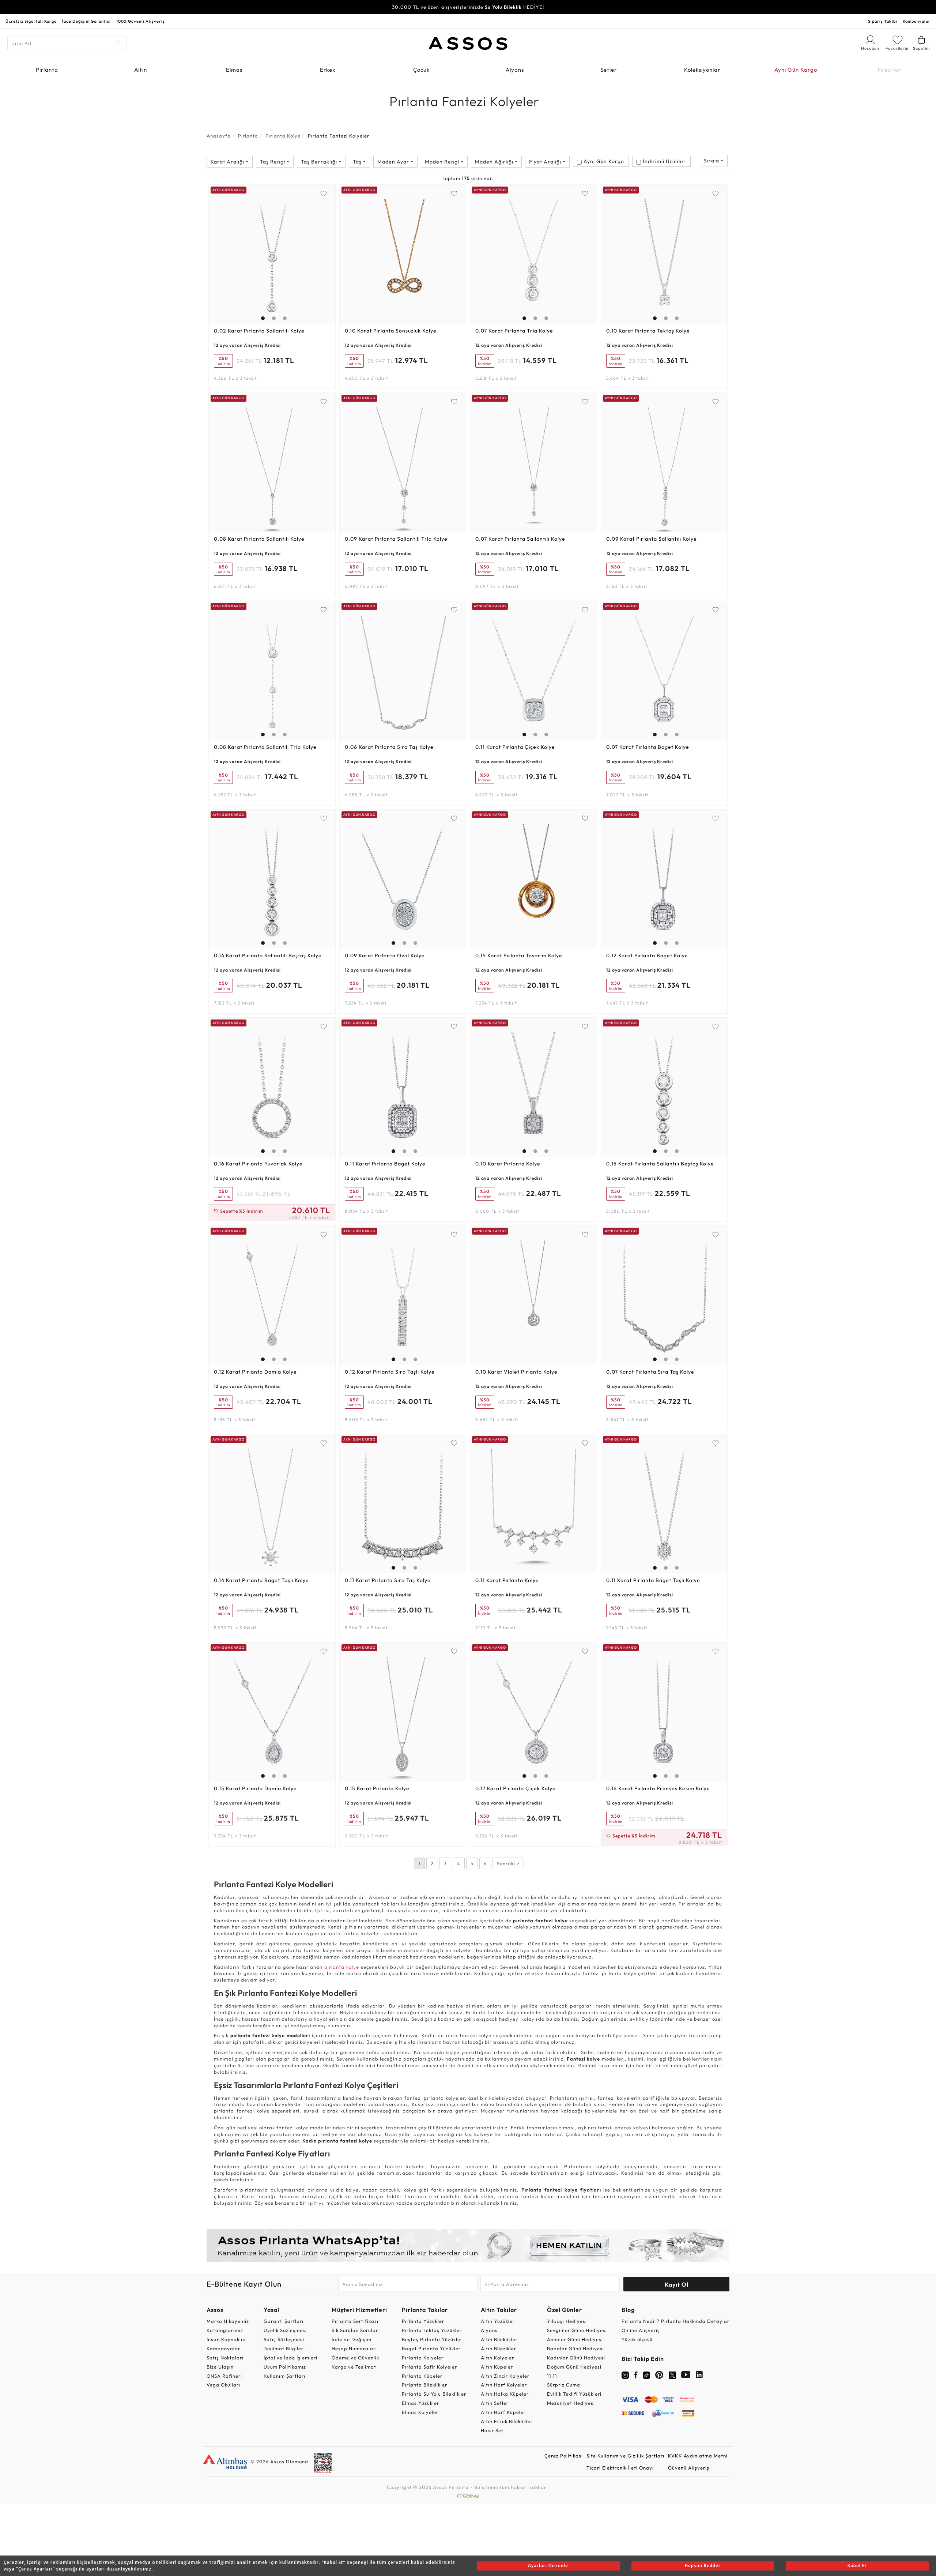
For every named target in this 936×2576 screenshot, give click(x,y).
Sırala (712, 161)
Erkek (328, 70)
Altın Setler (495, 2403)
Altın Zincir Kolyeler (505, 2376)
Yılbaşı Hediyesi (567, 2321)
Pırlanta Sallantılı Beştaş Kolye (268, 955)
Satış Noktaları (225, 2358)
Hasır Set (492, 2430)
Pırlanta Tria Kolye (514, 331)
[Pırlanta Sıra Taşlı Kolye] (403, 1295)
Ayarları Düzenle (548, 2566)
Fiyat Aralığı (546, 162)
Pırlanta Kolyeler (423, 2358)
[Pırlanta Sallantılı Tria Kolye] (403, 462)
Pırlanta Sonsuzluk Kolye (391, 331)
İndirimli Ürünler (664, 161)
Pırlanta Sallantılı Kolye (259, 331)
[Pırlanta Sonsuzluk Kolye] (403, 254)
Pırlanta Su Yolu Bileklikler (434, 2394)
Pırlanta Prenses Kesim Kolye (658, 1788)
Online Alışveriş (641, 2330)
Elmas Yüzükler (420, 2403)
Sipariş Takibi (883, 21)
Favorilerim (898, 48)
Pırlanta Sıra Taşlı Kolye (390, 1372)
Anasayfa (219, 136)
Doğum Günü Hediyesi (574, 2367)
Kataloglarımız (225, 2330)
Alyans (515, 70)
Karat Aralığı (228, 162)
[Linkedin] (699, 2376)
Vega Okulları (223, 2385)
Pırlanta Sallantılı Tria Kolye (396, 539)
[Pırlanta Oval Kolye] (403, 879)
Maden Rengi (443, 162)
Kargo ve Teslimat (354, 2367)
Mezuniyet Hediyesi (571, 2403)
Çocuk (421, 70)
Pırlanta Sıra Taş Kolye (389, 747)
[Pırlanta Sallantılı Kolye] (272, 254)
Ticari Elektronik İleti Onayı (620, 2468)
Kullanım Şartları (284, 2376)
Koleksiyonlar (702, 70)
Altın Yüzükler (498, 2321)
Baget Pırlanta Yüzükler (431, 2348)
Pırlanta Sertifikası (355, 2321)
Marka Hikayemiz (228, 2321)
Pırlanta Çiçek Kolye (515, 747)
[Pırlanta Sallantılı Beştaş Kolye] (272, 879)
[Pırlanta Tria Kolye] (533, 254)
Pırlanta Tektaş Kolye (648, 331)
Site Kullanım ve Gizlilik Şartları (625, 2456)
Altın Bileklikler (499, 2339)
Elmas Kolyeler (420, 2412)
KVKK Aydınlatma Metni (698, 2456)
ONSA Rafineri (224, 2376)
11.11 (552, 2376)
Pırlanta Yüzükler (423, 2321)
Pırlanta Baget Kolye (648, 747)
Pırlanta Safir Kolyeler (429, 2367)
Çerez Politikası (564, 2456)
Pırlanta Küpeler (422, 2376)
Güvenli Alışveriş (689, 2468)
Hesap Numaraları (354, 2348)
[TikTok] (646, 2374)
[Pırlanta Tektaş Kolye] (664, 254)
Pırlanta (47, 70)
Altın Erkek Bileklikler (507, 2421)
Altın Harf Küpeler (503, 2412)
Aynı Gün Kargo (796, 70)
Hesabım (870, 49)
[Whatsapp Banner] (468, 2245)
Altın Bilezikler (499, 2348)
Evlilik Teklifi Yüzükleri (574, 2394)
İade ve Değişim (352, 2339)
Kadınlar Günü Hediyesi (576, 2358)
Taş (358, 162)
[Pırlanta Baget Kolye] (664, 671)
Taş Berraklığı (320, 162)
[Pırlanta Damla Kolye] (272, 1295)
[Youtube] (686, 2376)
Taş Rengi (273, 162)
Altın (141, 70)
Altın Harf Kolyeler (504, 2385)
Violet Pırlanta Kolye (516, 1372)
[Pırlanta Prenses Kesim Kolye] (664, 1712)
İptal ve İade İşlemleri (290, 2358)
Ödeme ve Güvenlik (355, 2358)
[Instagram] (625, 2374)
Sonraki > (508, 1863)
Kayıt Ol (677, 2284)
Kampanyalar (917, 21)
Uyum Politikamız (285, 2367)
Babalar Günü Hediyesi (575, 2348)
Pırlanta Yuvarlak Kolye (258, 1164)
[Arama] (118, 43)
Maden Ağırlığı (495, 162)
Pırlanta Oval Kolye (385, 955)
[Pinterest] (659, 2376)
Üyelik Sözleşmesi (285, 2330)
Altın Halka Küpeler (505, 2394)
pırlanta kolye (342, 1967)
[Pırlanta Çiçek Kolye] (533, 671)
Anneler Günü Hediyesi (575, 2339)
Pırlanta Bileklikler (424, 2385)
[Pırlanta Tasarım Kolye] (533, 879)
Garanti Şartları (284, 2321)
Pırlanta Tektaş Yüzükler (432, 2330)
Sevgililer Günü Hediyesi (577, 2330)
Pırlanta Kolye (283, 136)
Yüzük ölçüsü (637, 2339)
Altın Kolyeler (497, 2358)
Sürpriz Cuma (564, 2385)
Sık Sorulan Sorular (355, 2330)
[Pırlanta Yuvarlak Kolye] (272, 1087)
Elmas (234, 70)
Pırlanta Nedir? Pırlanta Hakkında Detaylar (675, 2321)
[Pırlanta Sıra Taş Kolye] (403, 671)
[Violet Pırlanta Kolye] (533, 1295)
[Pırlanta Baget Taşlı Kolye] (272, 1504)
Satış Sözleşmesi (284, 2339)
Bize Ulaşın (220, 2367)
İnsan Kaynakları (227, 2339)
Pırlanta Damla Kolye (255, 1372)
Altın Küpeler (497, 2367)
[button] (261, 252)
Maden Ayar (394, 162)
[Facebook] (636, 2376)
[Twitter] (672, 2374)
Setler (609, 70)
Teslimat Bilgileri (284, 2348)
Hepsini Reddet (703, 2566)
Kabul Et (857, 2566)
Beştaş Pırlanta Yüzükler (432, 2339)
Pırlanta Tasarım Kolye (519, 955)
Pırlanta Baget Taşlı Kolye (261, 1580)
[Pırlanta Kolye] (533, 1087)
